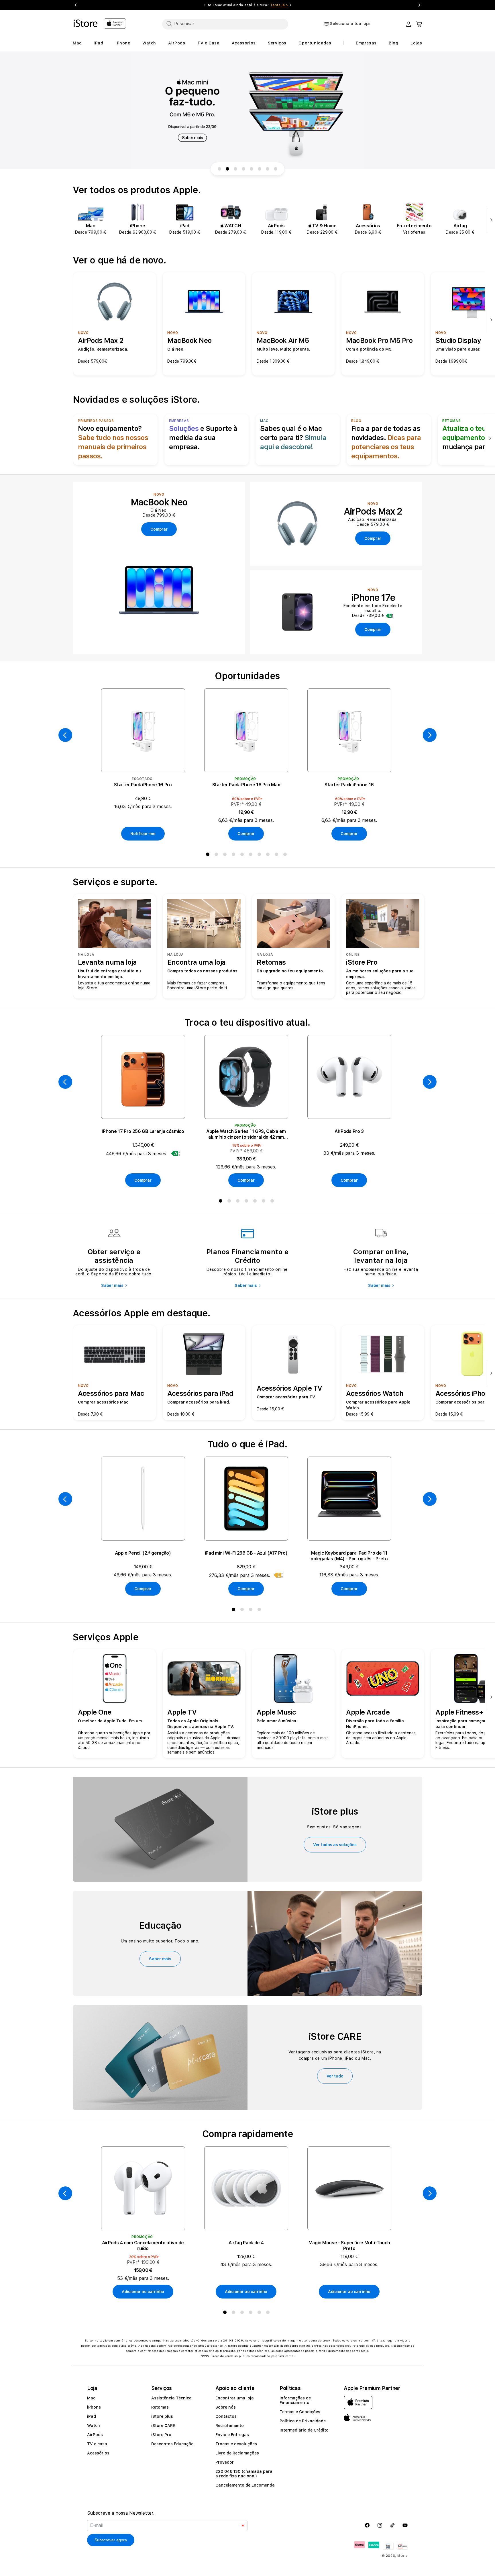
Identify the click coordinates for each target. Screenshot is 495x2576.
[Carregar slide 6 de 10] (243, 169)
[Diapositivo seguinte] (490, 220)
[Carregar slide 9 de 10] (268, 169)
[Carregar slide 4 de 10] (227, 169)
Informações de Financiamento (295, 2400)
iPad (92, 2416)
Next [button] (419, 5)
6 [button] (252, 855)
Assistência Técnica (171, 2398)
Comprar (246, 834)
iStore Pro (161, 2435)
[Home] (86, 23)
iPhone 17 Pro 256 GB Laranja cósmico (143, 1131)
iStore (403, 2556)
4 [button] (235, 855)
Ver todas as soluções (335, 1845)
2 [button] (217, 855)
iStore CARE (163, 2425)
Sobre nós (226, 2407)
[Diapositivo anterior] (65, 735)
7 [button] (260, 855)
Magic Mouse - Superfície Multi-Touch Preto (349, 2246)
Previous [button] (76, 5)
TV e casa (97, 2444)
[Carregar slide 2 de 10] (219, 169)
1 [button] (209, 855)
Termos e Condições (300, 2412)
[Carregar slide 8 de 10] (260, 169)
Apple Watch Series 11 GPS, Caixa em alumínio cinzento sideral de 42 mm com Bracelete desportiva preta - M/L (246, 1134)
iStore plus (162, 2416)
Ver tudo (335, 2076)
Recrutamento (230, 2425)
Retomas (160, 2407)
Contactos (226, 2416)
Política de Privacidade (303, 2421)
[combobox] (225, 24)
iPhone (94, 2407)
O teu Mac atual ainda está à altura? (246, 5)
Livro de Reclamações (237, 2453)
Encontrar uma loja (235, 2398)
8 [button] (269, 855)
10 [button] (286, 855)
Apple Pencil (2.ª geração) (143, 1553)
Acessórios (98, 2453)
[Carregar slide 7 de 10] (252, 169)
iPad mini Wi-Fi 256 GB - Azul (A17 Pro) (246, 1553)
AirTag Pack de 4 (246, 2243)
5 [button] (243, 855)
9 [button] (278, 855)
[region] (247, 111)
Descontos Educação (172, 2444)
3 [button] (226, 855)
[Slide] (247, 111)
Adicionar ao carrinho (143, 2292)
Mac (91, 2398)
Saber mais (112, 1285)
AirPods (95, 2435)
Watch (94, 2425)
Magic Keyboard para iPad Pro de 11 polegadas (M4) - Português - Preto (349, 1556)
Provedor (225, 2462)
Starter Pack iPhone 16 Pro (143, 785)
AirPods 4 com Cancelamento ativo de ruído (143, 2246)
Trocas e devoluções (236, 2444)
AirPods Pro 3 (349, 1131)
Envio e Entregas (232, 2435)
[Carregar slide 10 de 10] (276, 169)
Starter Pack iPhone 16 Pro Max (246, 785)
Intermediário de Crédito (304, 2430)
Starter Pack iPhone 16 (349, 785)
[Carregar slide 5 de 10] (235, 169)
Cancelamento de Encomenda (245, 2485)
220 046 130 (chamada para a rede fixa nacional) (244, 2474)
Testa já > (279, 5)
